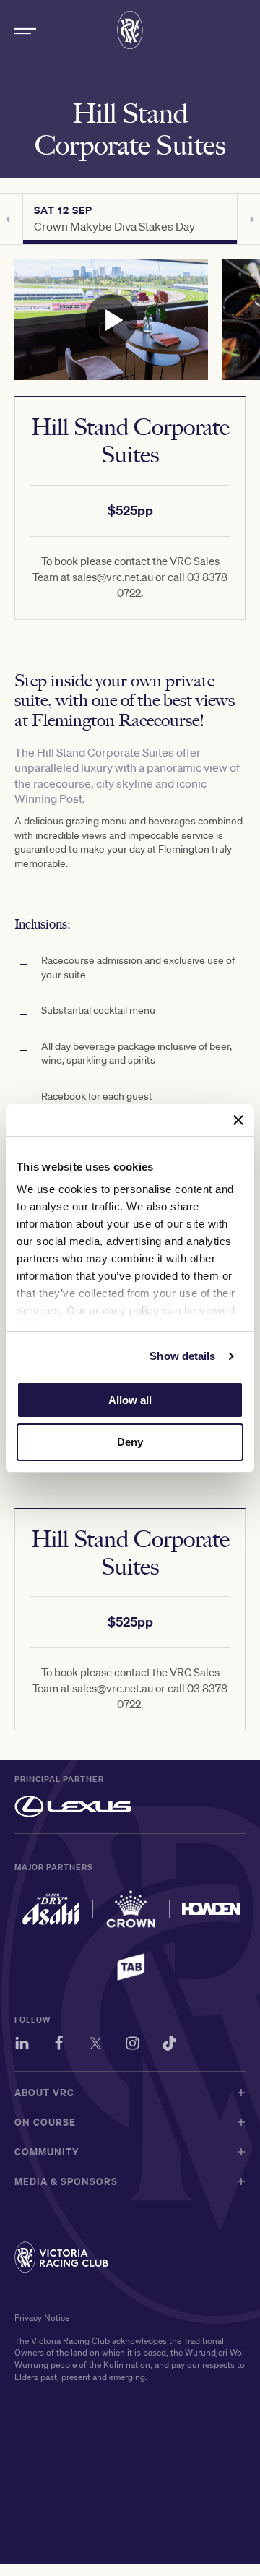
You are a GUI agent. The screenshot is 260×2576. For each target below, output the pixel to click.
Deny (130, 1442)
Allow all (130, 1400)
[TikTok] (169, 2045)
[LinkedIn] (22, 2045)
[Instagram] (133, 2045)
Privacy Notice (42, 2318)
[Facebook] (59, 2045)
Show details (182, 1356)
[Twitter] (96, 2045)
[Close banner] (238, 1120)
